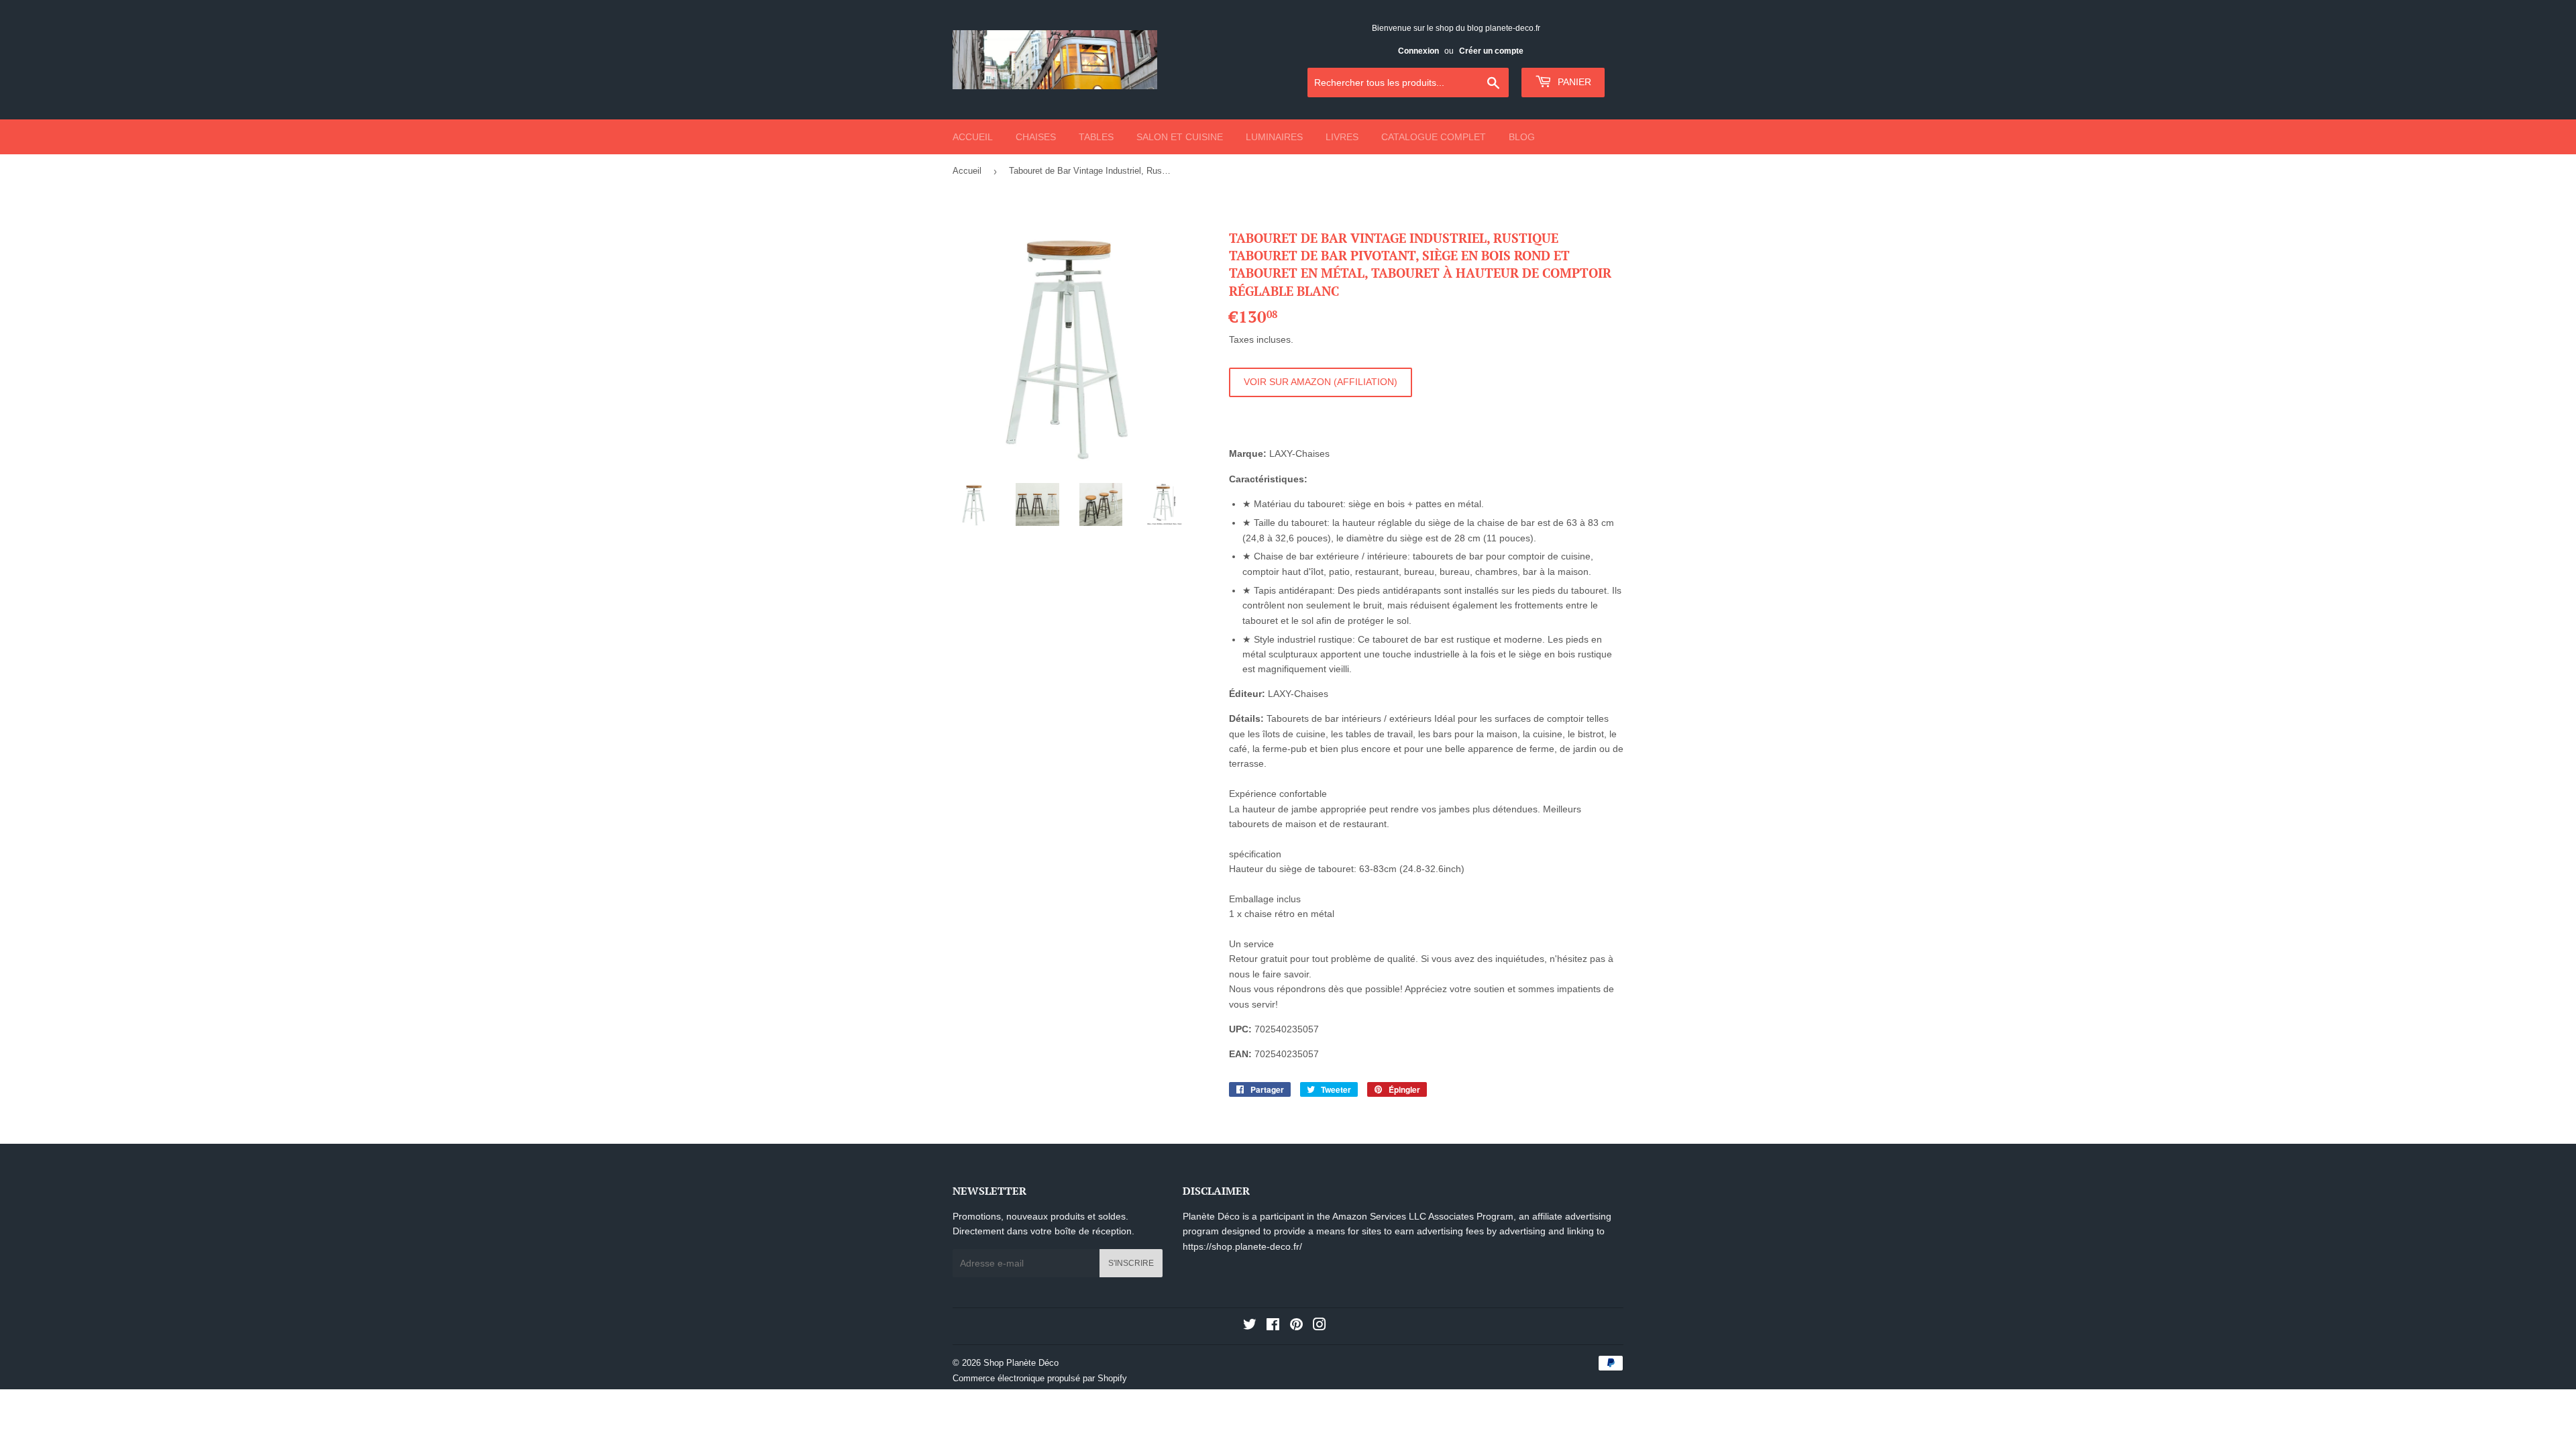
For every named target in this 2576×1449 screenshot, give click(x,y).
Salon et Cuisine (1180, 137)
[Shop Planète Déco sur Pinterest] (1296, 1326)
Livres (1342, 137)
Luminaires (1274, 137)
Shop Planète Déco (1021, 1363)
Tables (1096, 137)
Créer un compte (1491, 51)
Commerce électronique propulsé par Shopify (1040, 1378)
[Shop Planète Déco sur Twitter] (1250, 1326)
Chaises (1036, 137)
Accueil (973, 137)
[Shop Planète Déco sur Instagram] (1320, 1326)
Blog (1522, 137)
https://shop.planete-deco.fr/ (1242, 1246)
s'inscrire (1131, 1263)
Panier (1573, 82)
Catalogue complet (1434, 137)
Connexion (1418, 51)
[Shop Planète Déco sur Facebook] (1273, 1326)
